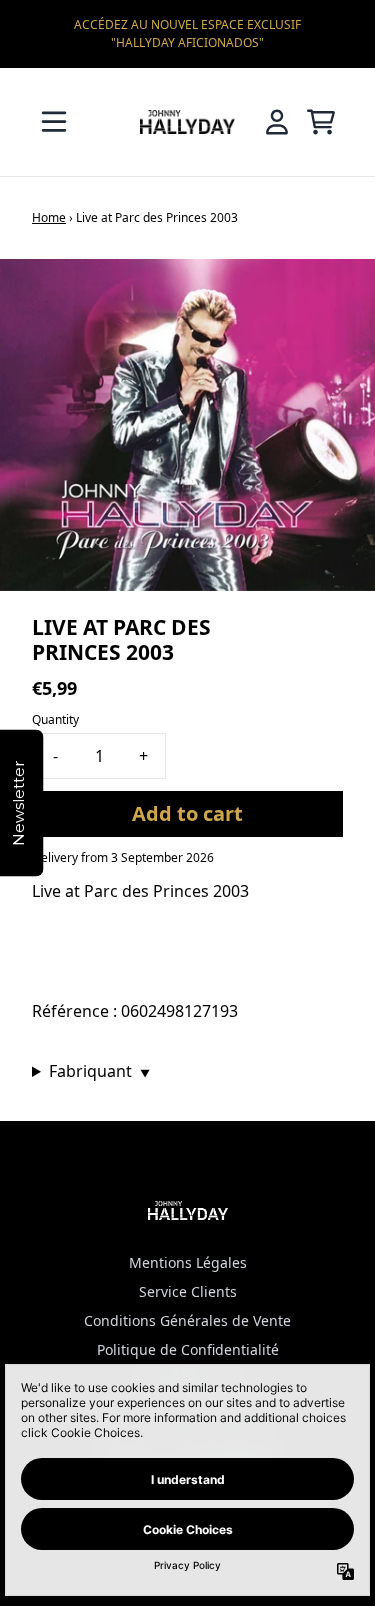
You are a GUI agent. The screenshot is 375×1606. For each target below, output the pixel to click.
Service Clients (188, 1291)
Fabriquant (99, 1071)
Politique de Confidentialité (188, 1349)
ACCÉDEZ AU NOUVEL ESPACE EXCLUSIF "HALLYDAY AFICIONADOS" (187, 33)
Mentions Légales (188, 1262)
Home (49, 217)
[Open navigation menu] (54, 122)
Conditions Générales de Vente (187, 1320)
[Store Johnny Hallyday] (188, 121)
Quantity (55, 719)
